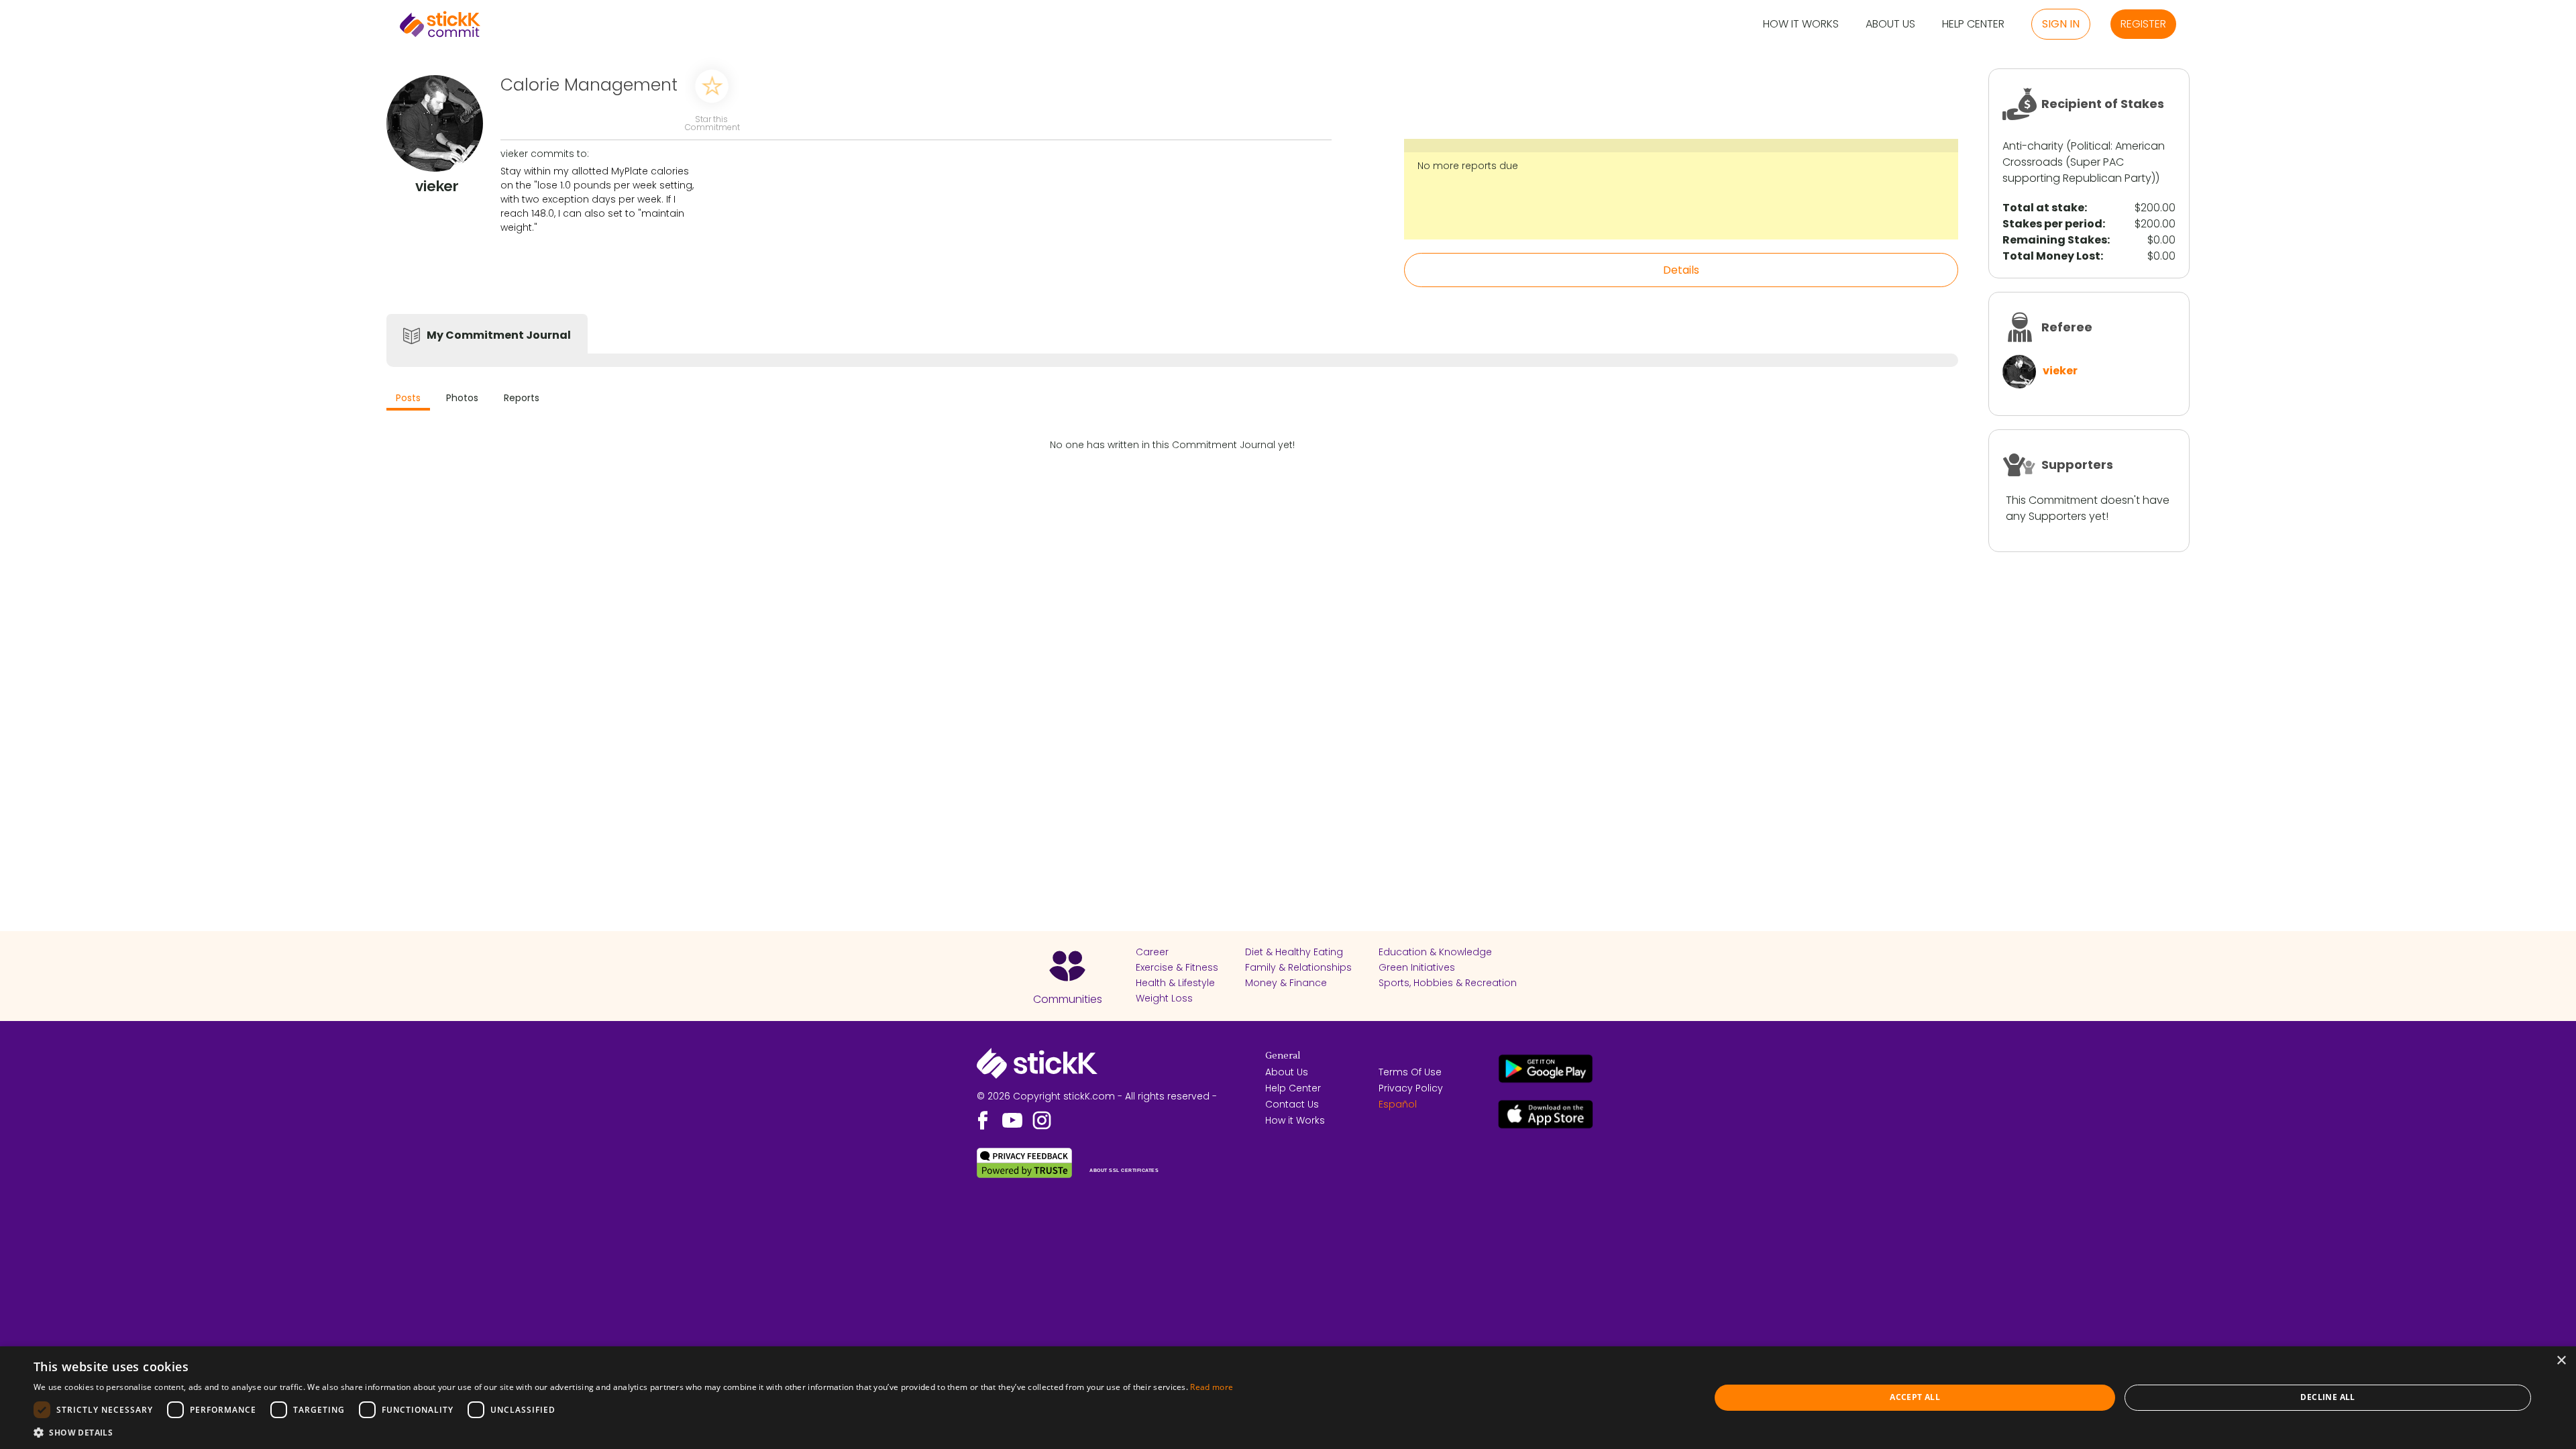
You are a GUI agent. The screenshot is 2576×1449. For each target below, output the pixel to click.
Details (1681, 270)
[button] (633, 1432)
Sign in (2061, 24)
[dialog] (1288, 1398)
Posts (408, 398)
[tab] (408, 399)
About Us (1890, 24)
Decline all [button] (2327, 1397)
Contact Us (1292, 1104)
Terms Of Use (1410, 1072)
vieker (2060, 371)
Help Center (1973, 24)
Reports (522, 398)
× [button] (2561, 1361)
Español (1398, 1104)
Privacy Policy (1411, 1088)
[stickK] (440, 24)
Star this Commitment (712, 122)
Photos (462, 398)
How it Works (1801, 24)
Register (2143, 24)
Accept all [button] (1915, 1397)
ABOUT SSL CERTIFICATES (1124, 1170)
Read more (1212, 1387)
